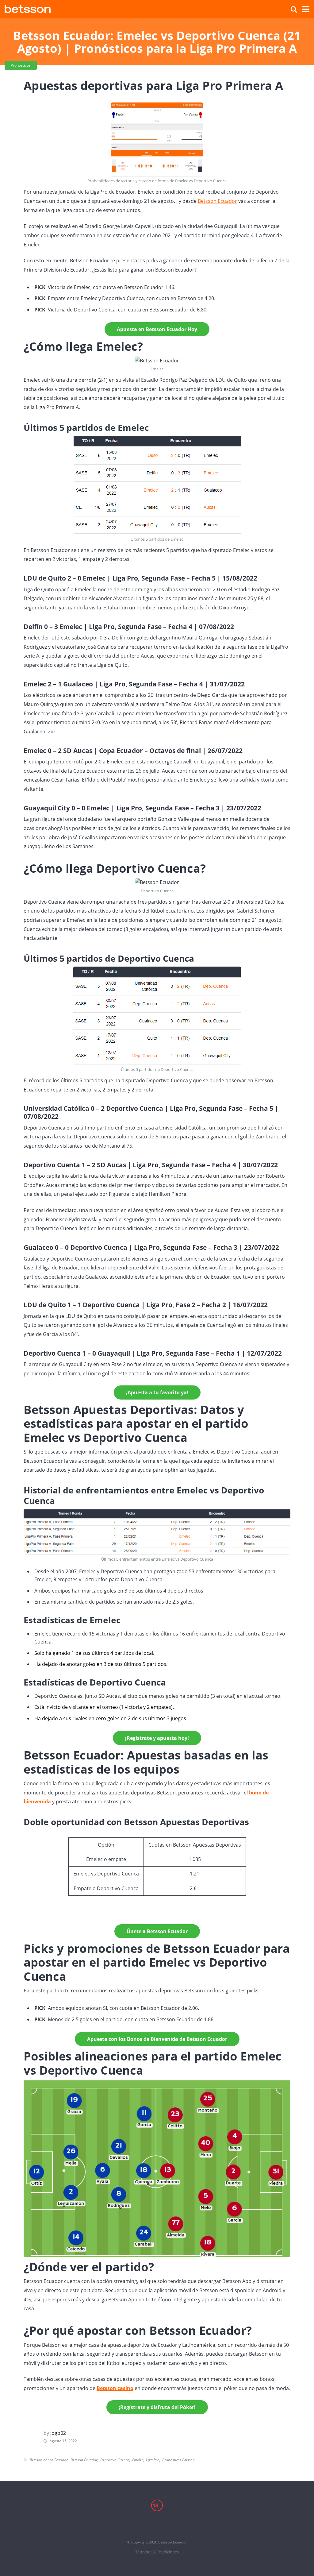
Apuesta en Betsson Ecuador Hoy (157, 329)
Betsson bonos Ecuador (49, 2460)
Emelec (138, 2460)
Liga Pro (153, 2460)
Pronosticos (21, 65)
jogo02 (58, 2433)
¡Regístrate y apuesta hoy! (157, 1738)
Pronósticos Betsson (178, 2460)
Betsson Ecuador (217, 201)
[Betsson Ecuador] (28, 8)
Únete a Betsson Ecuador (157, 1931)
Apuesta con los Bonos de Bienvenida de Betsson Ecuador (157, 2039)
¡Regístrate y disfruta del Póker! (157, 2407)
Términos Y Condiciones (157, 2552)
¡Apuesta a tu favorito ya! (157, 1392)
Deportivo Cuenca (115, 2460)
